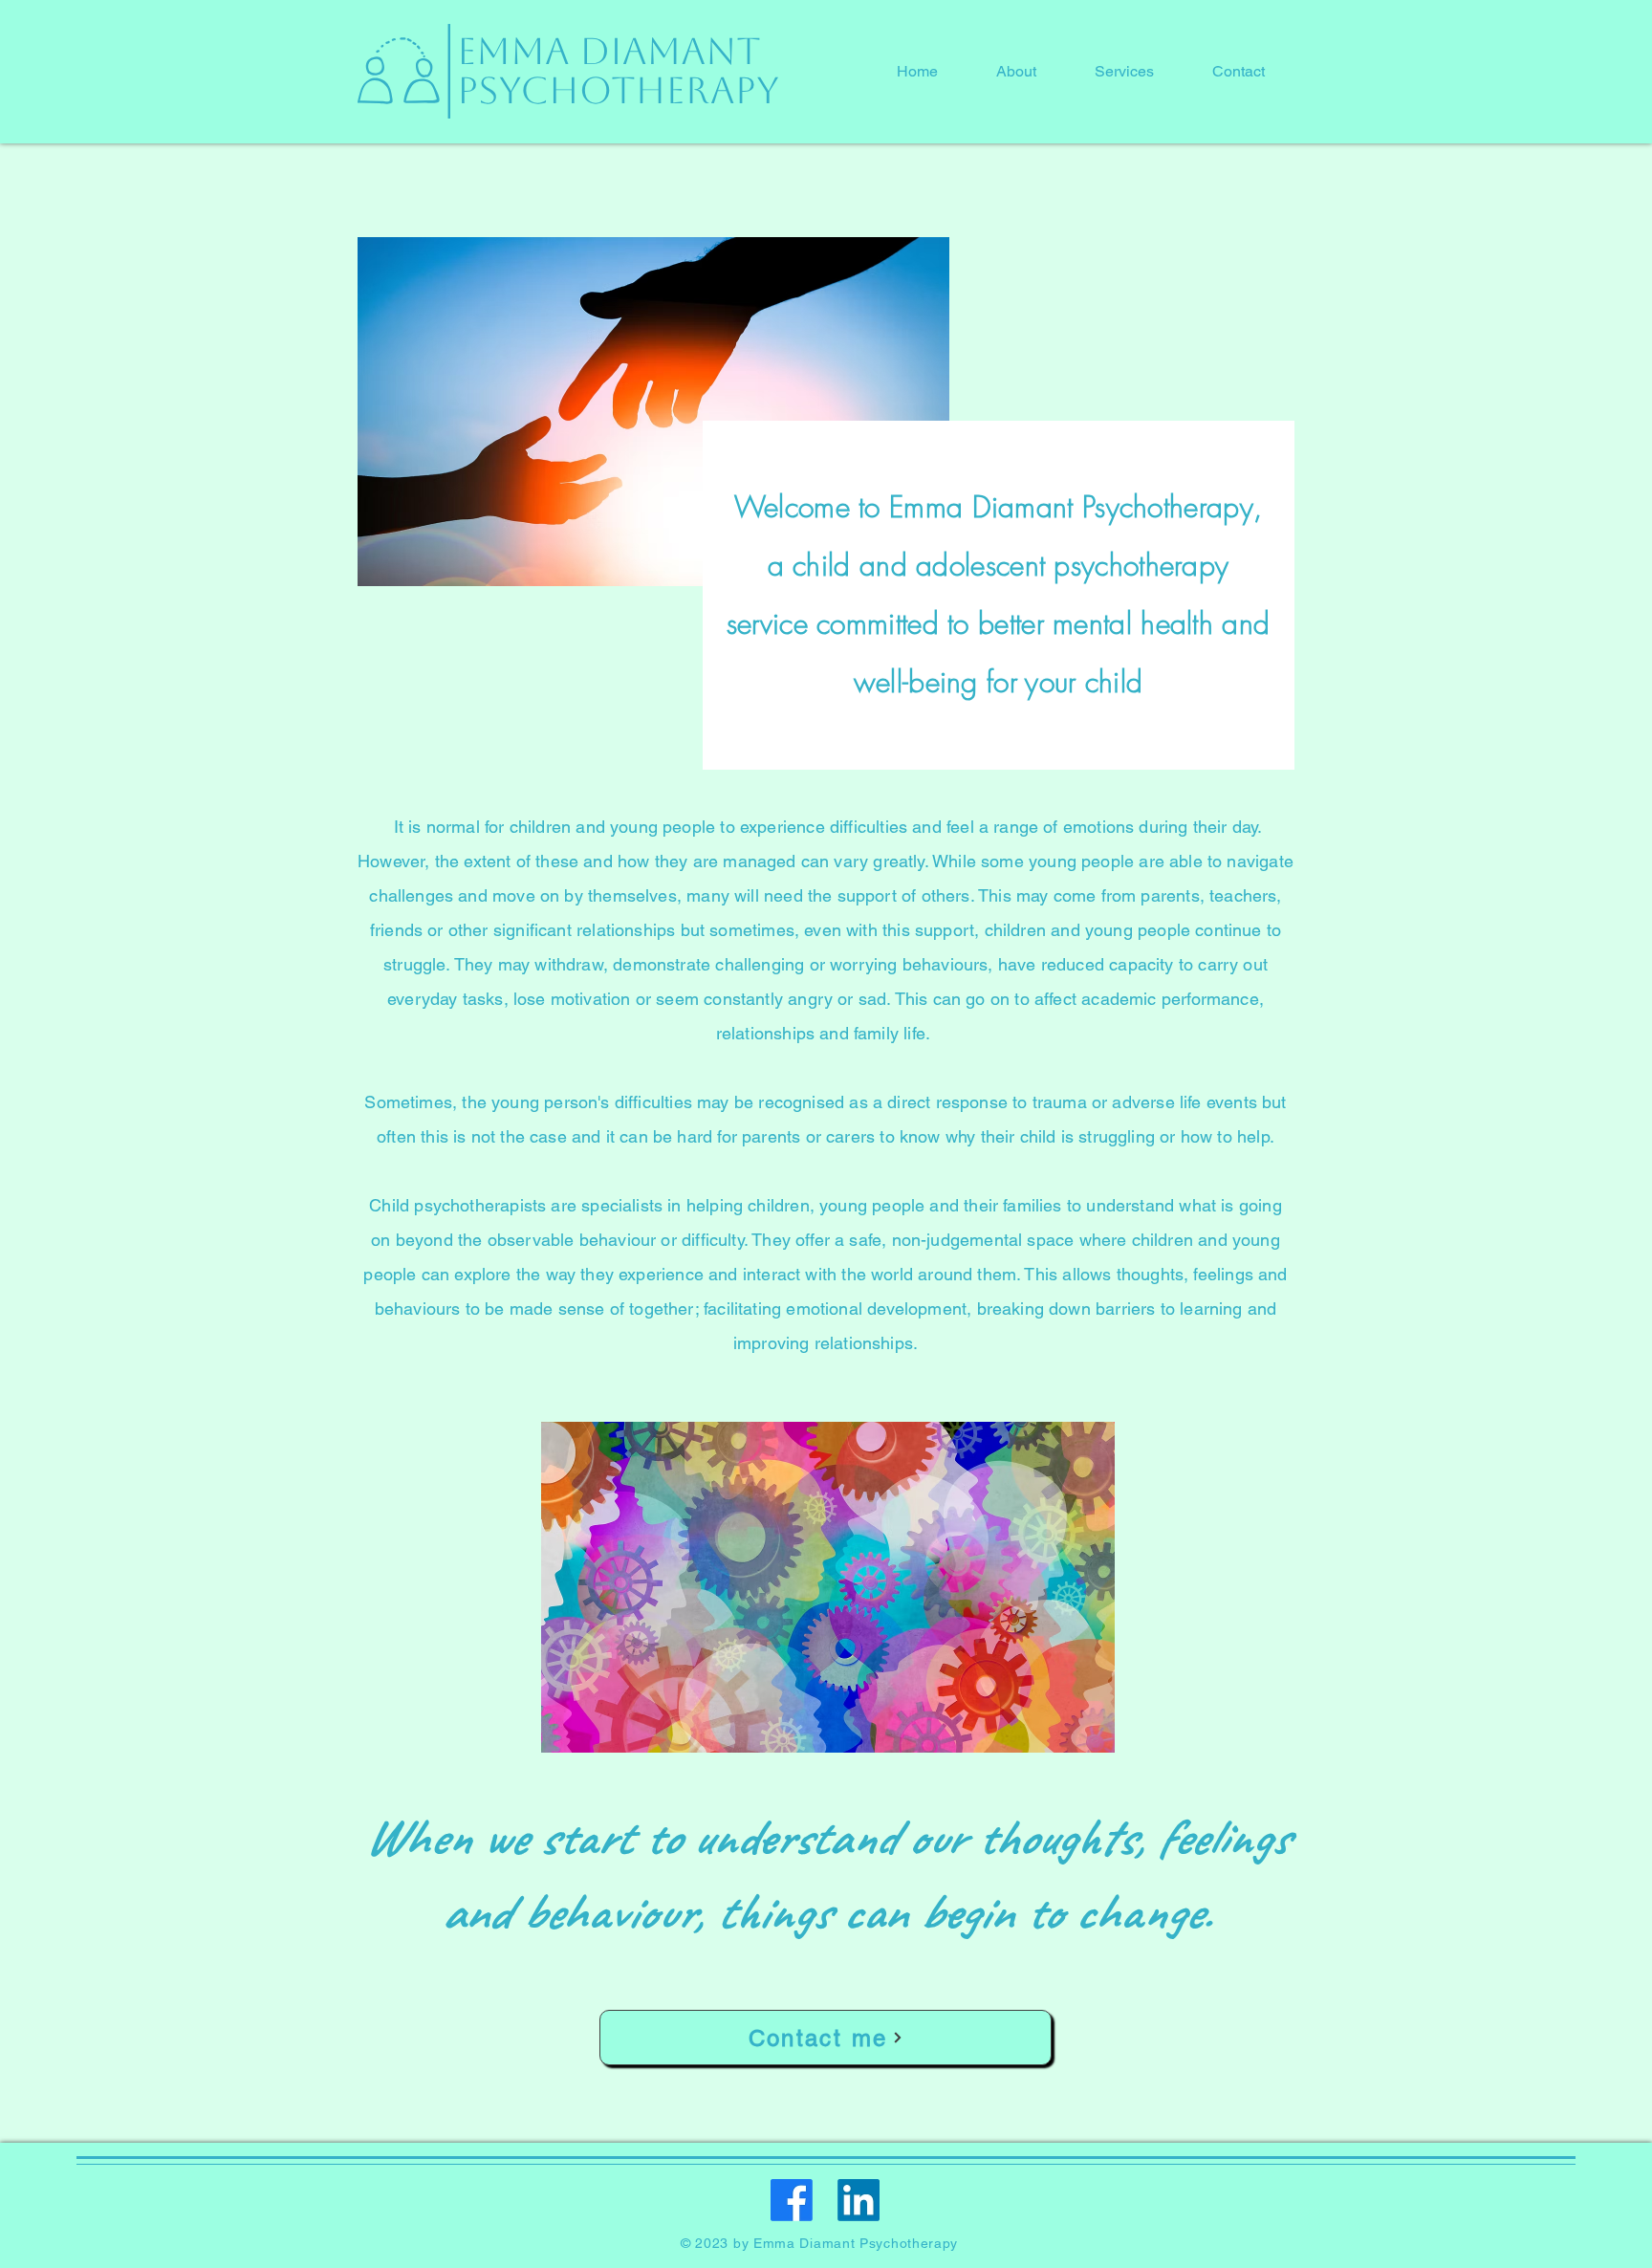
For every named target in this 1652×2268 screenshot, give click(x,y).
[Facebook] (792, 2200)
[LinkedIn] (859, 2200)
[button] (1016, 72)
